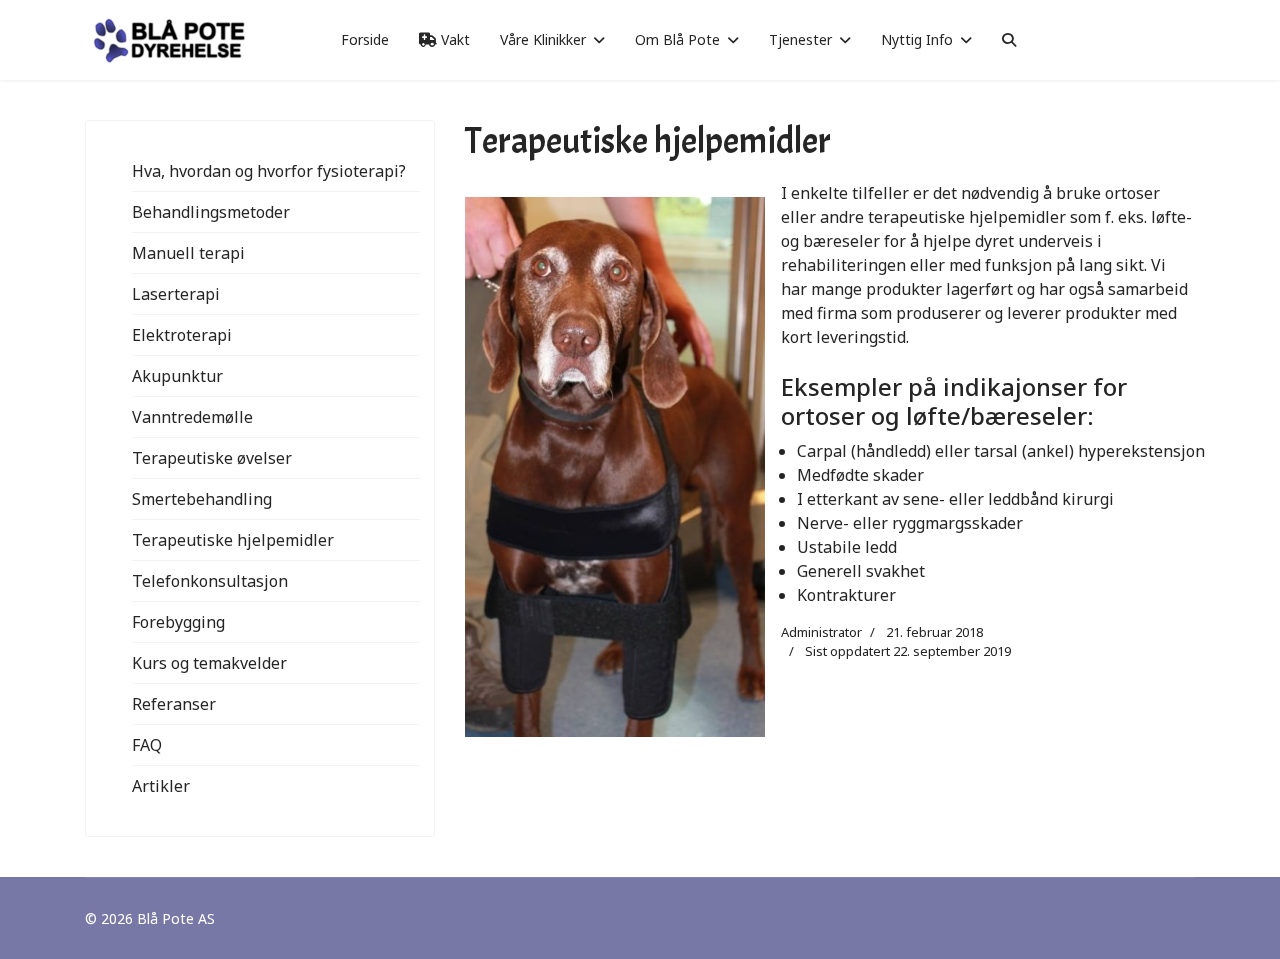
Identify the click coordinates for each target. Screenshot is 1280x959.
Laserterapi (176, 294)
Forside (365, 39)
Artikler (161, 786)
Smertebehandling (202, 499)
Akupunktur (177, 376)
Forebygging (178, 622)
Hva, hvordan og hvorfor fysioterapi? (269, 171)
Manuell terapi (188, 253)
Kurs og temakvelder (209, 663)
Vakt (453, 39)
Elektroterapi (182, 335)
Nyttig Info (917, 39)
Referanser (174, 704)
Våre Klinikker (543, 39)
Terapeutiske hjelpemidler (233, 540)
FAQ (147, 745)
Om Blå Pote (677, 39)
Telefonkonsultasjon (210, 581)
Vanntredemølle (192, 417)
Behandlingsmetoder (211, 212)
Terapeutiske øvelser (212, 458)
